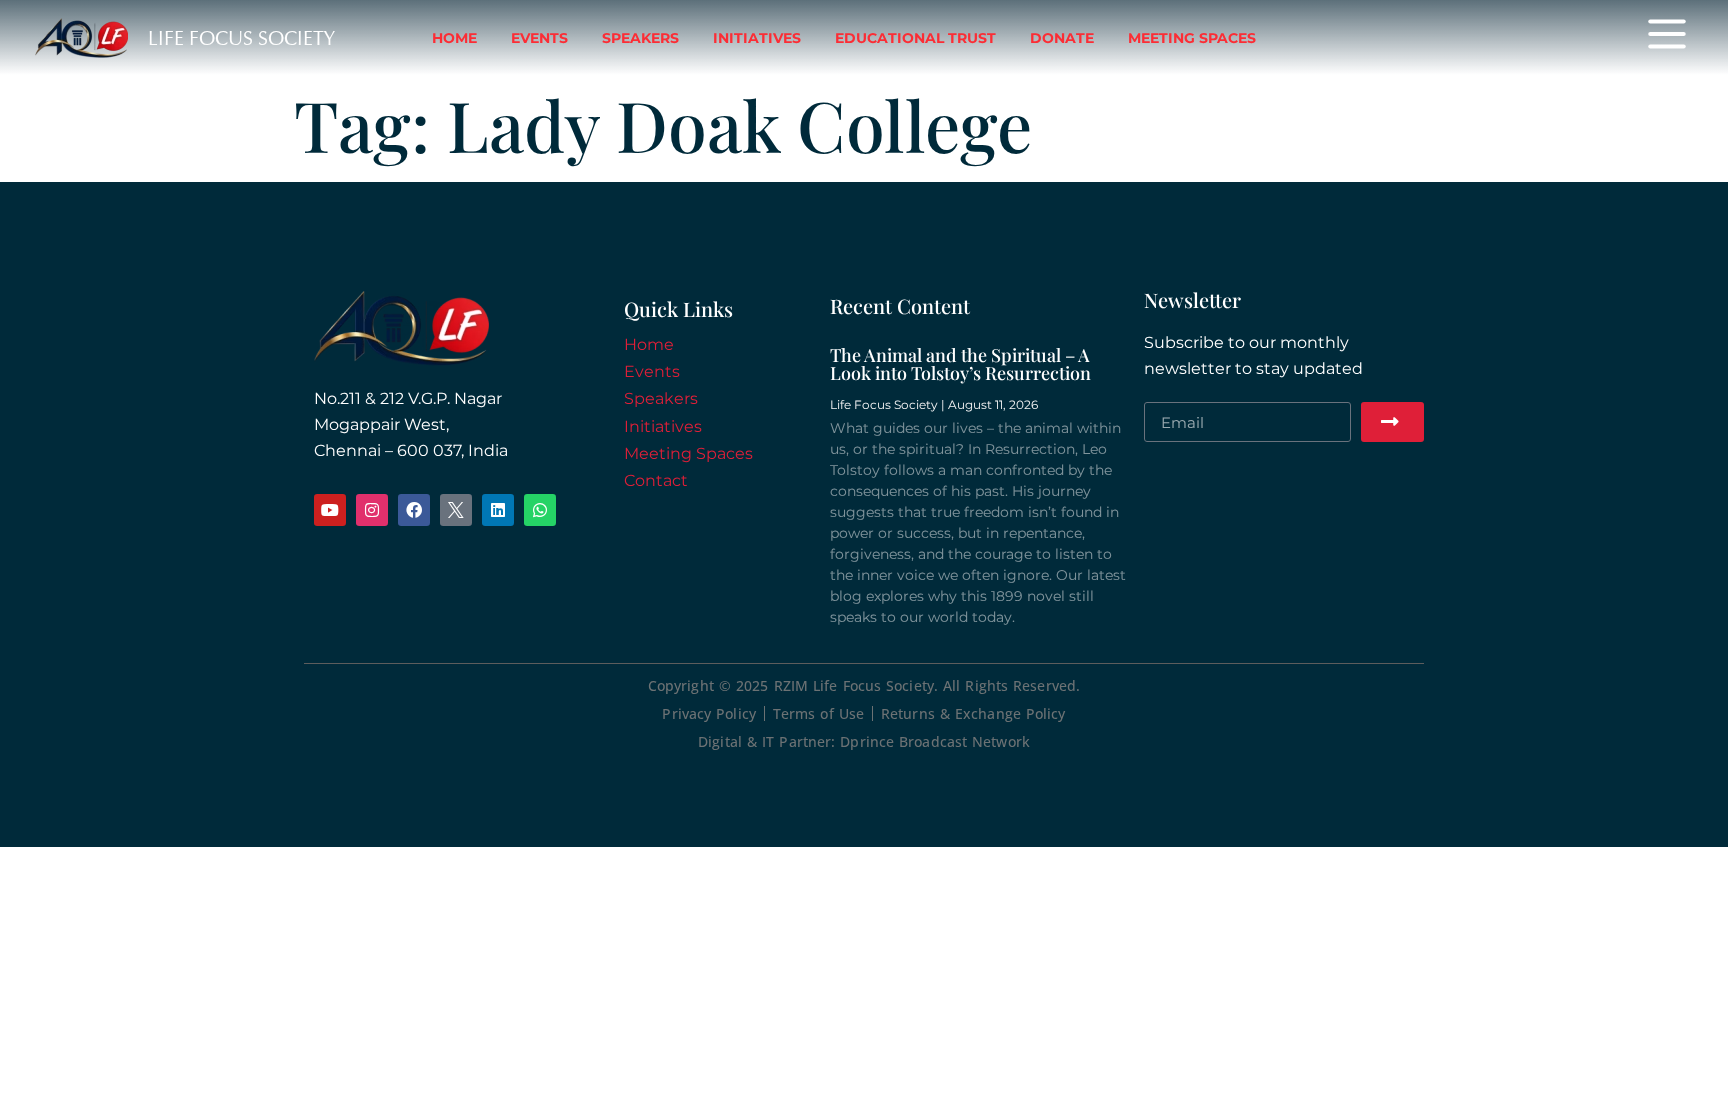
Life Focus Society (241, 38)
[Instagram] (372, 510)
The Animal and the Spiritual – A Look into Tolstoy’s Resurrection (960, 364)
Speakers (640, 38)
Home (454, 38)
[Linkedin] (498, 510)
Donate (1062, 38)
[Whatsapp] (540, 510)
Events (539, 38)
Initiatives (757, 38)
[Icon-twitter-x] (456, 510)
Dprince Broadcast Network (935, 741)
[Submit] (1392, 422)
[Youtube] (330, 510)
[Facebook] (414, 510)
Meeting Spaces (1192, 38)
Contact (656, 480)
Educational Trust (915, 38)
